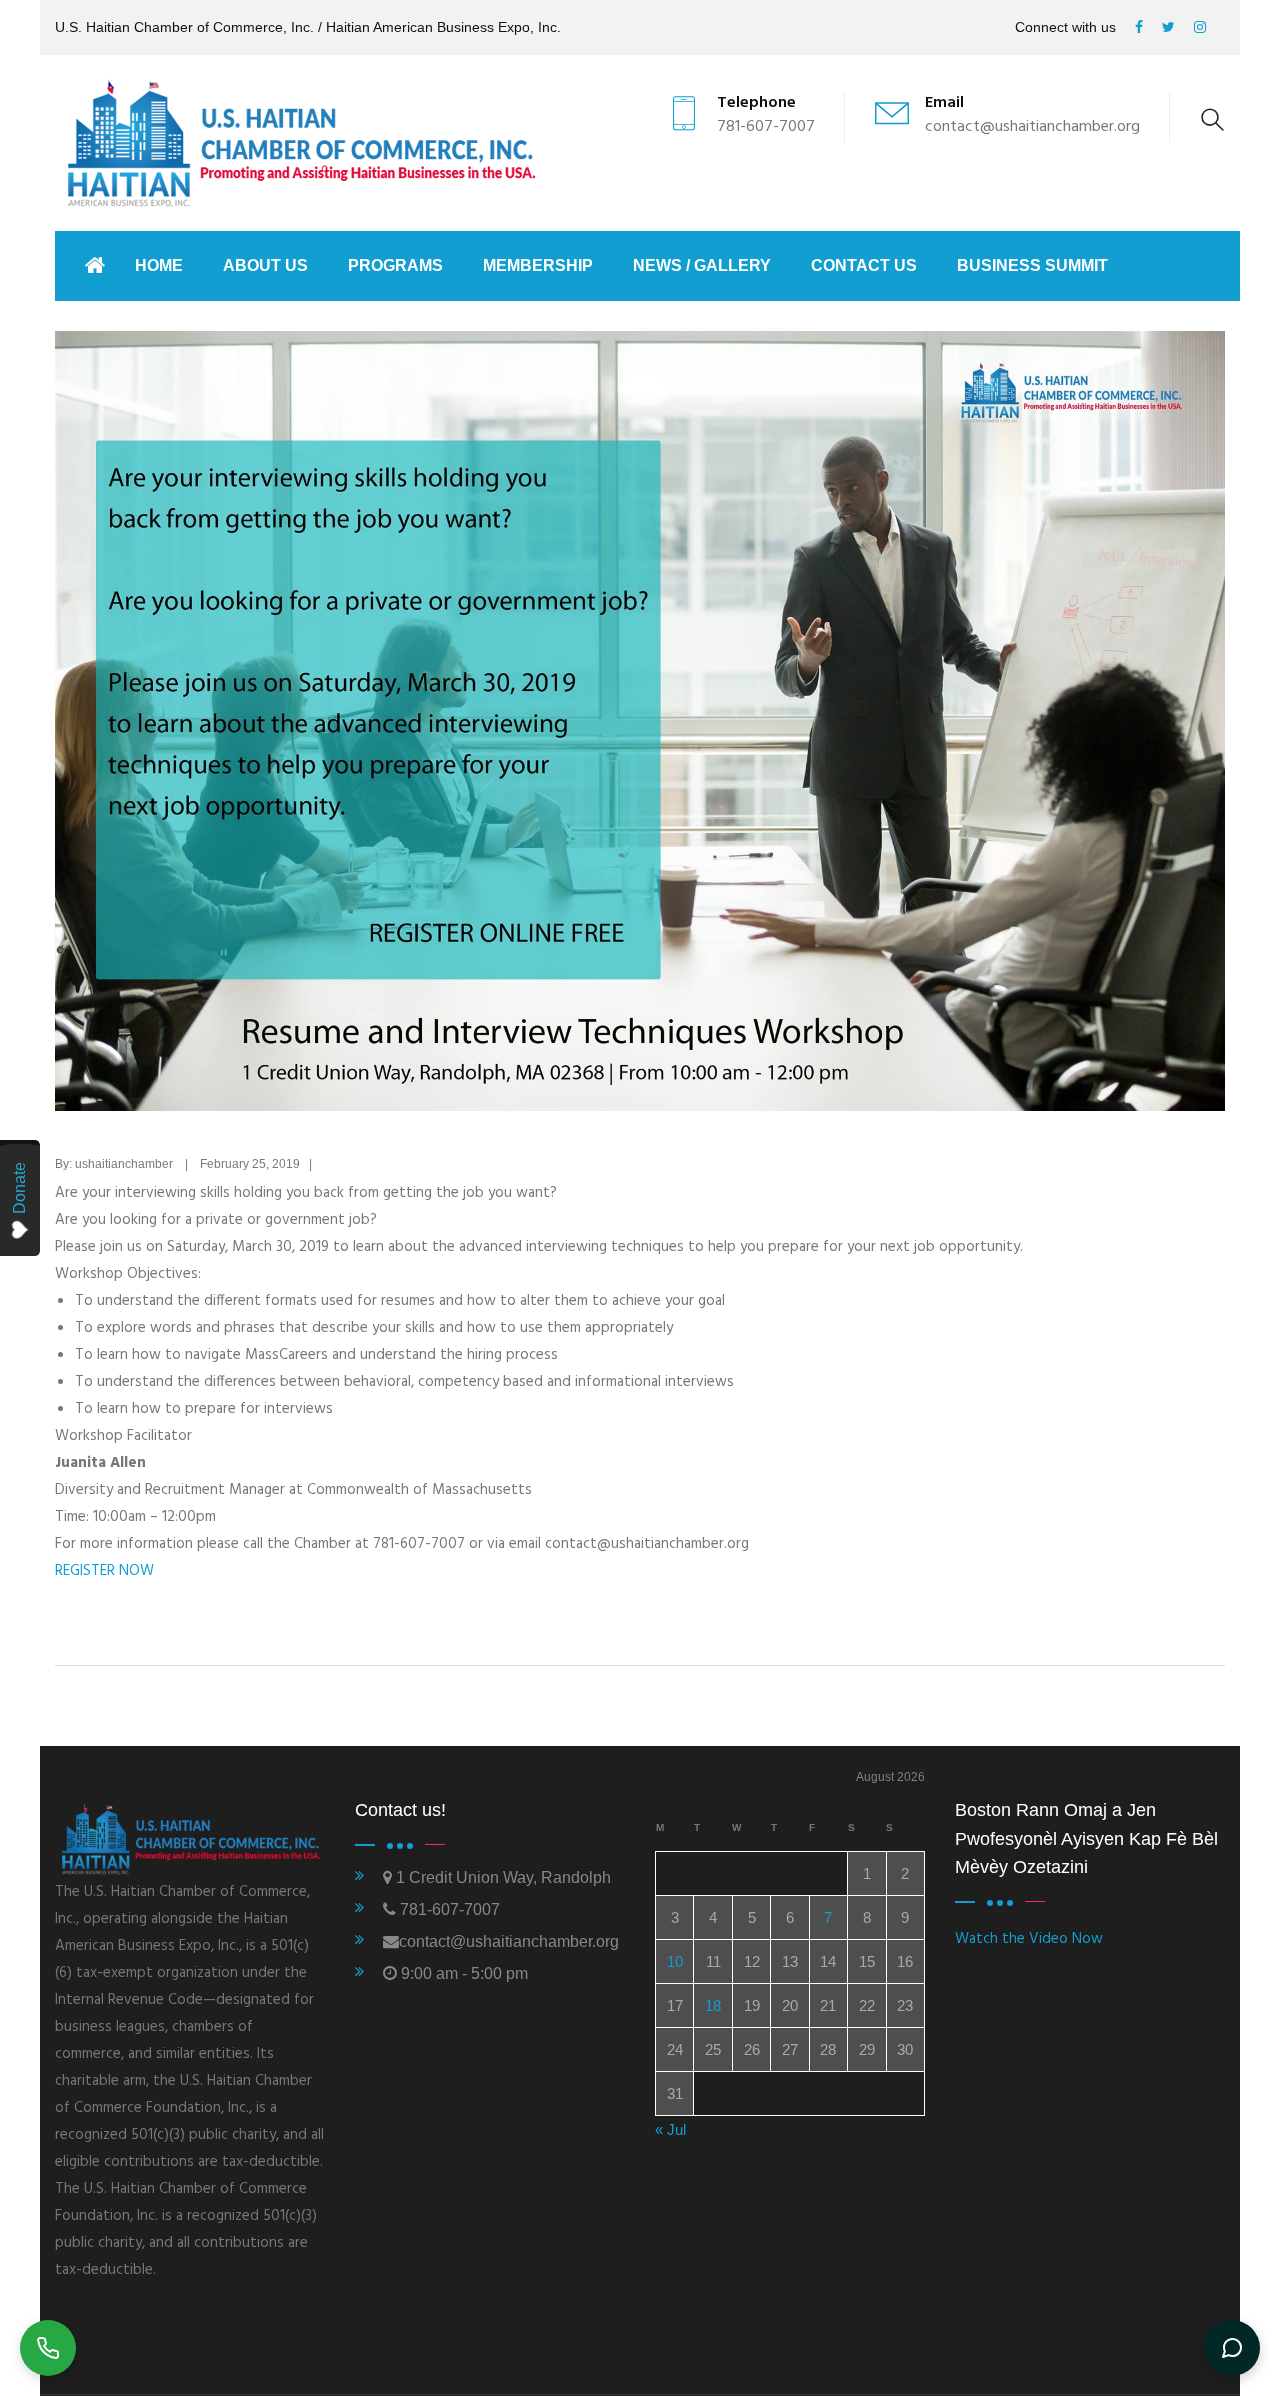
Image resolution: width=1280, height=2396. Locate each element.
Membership (538, 265)
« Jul (670, 2129)
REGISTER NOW (104, 1571)
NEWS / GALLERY (702, 265)
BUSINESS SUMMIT (1032, 265)
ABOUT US (265, 265)
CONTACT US (864, 265)
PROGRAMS (395, 265)
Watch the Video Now (1029, 1939)
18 (713, 2005)
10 (675, 1961)
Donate (19, 1188)
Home (159, 265)
